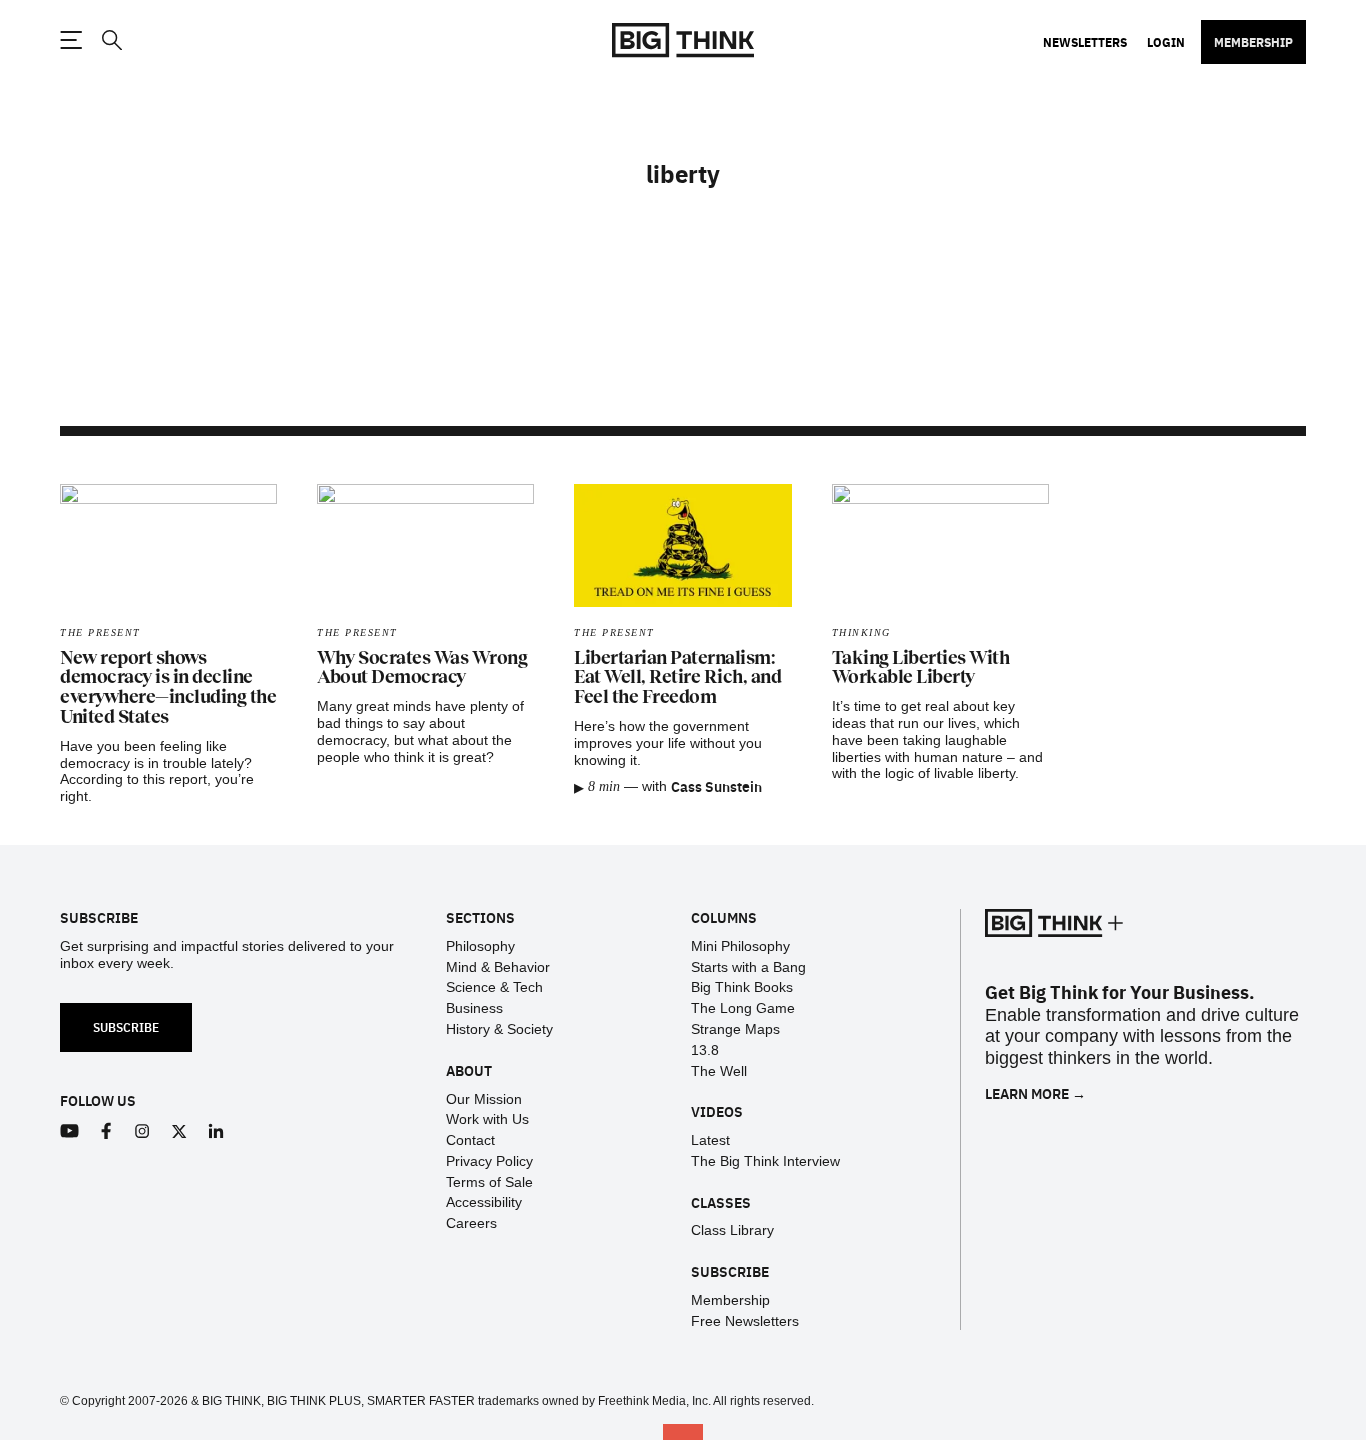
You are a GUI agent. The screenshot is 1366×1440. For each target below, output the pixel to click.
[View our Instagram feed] (142, 1131)
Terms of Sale (489, 1182)
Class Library (732, 1230)
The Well (719, 1071)
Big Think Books (742, 987)
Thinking (861, 632)
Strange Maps (735, 1029)
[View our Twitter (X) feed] (179, 1131)
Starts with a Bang (748, 967)
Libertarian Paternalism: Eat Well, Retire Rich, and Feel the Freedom (677, 678)
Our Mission (484, 1099)
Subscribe (126, 1026)
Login (1166, 42)
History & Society (499, 1029)
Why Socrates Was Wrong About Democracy (422, 668)
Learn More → (1035, 1093)
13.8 (705, 1050)
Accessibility (484, 1202)
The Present (100, 632)
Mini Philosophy (740, 946)
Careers (471, 1223)
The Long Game (743, 1008)
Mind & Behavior (498, 967)
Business (474, 1008)
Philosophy (480, 946)
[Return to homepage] (683, 40)
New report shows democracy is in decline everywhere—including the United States (168, 687)
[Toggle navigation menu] (71, 40)
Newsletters (1085, 42)
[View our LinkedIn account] (216, 1131)
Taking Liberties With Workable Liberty (921, 668)
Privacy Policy (489, 1161)
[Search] (111, 40)
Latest (710, 1140)
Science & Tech (494, 987)
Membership (1253, 42)
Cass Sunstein (716, 786)
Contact (470, 1140)
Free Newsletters (745, 1321)
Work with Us (487, 1119)
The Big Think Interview (765, 1161)
